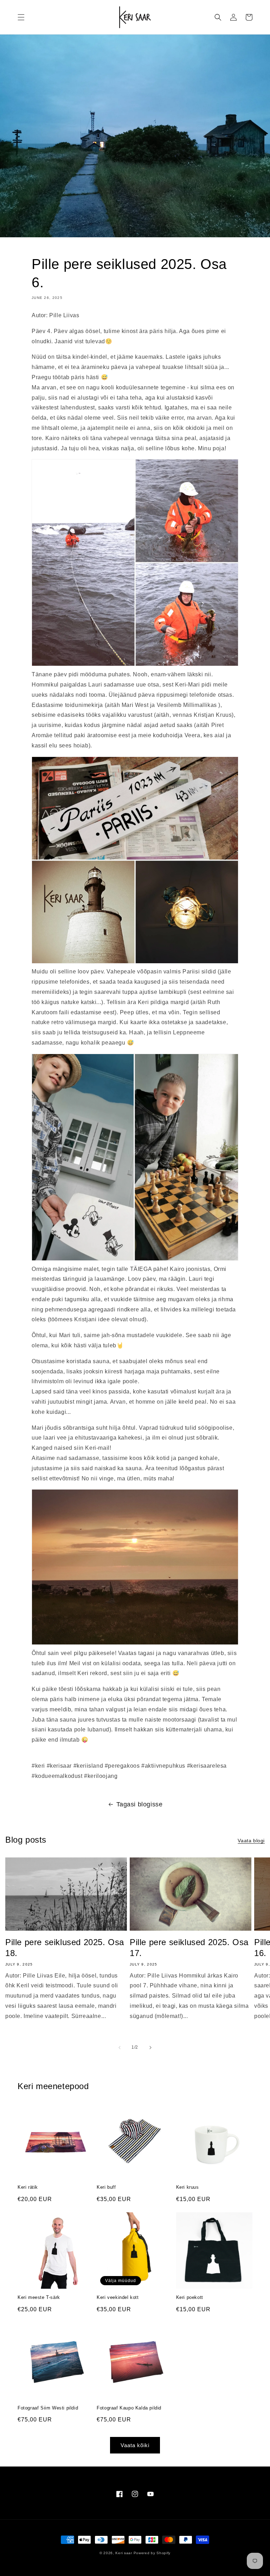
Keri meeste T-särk (39, 2297)
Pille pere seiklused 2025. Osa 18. (65, 1948)
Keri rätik (28, 2187)
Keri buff (106, 2187)
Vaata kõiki (135, 2445)
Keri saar (124, 2553)
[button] (21, 17)
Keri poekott (190, 2297)
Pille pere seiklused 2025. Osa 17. (189, 1948)
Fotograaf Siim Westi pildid (48, 2408)
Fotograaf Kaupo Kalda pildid (129, 2408)
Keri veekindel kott (118, 2297)
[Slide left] (120, 2048)
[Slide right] (150, 2048)
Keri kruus (188, 2187)
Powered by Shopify (152, 2553)
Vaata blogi (251, 1841)
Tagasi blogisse (140, 1804)
